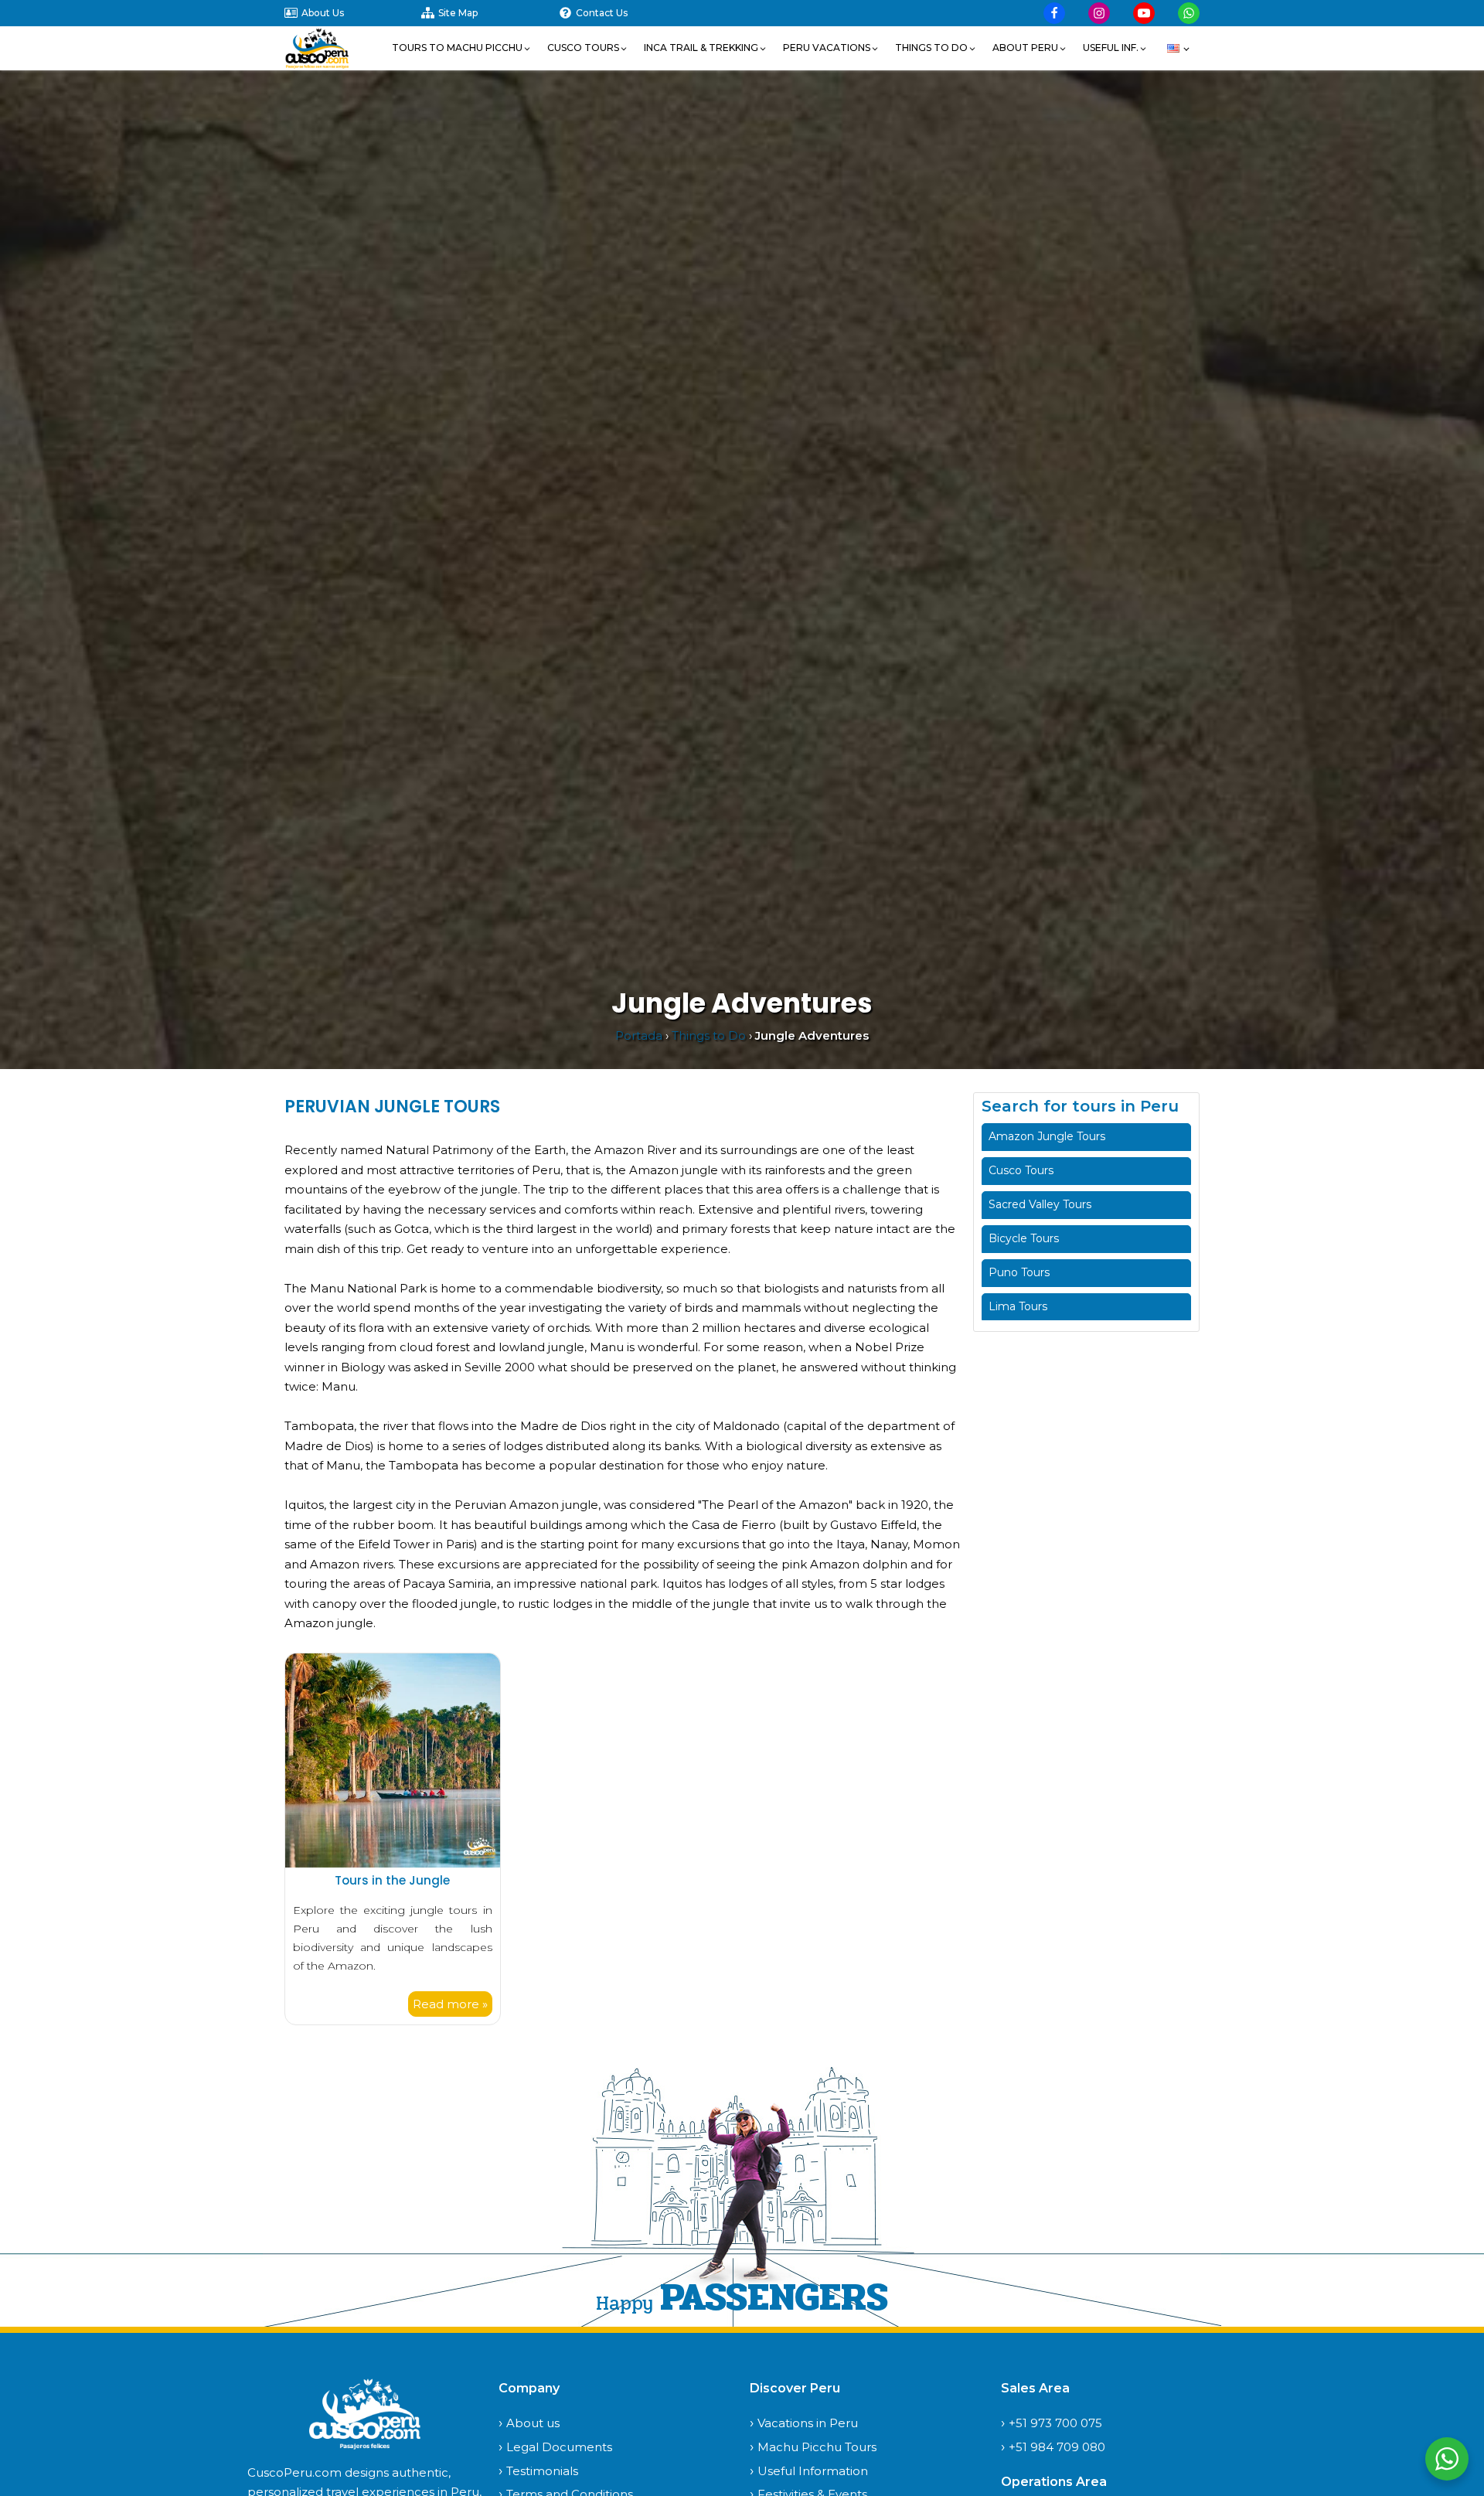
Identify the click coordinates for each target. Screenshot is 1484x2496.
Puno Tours (1019, 1272)
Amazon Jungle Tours (1047, 1136)
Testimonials (542, 2471)
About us (533, 2423)
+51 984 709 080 (1057, 2447)
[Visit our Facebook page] (1054, 13)
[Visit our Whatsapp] (1189, 13)
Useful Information (813, 2471)
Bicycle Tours (1024, 1238)
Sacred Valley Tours (1040, 1204)
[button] (462, 48)
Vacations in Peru (808, 2423)
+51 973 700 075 (1055, 2423)
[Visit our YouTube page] (1144, 13)
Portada (639, 1035)
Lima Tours (1018, 1306)
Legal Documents (559, 2447)
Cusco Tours (1021, 1170)
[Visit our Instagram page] (1099, 13)
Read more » (450, 2004)
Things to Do (709, 1035)
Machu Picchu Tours (817, 2447)
